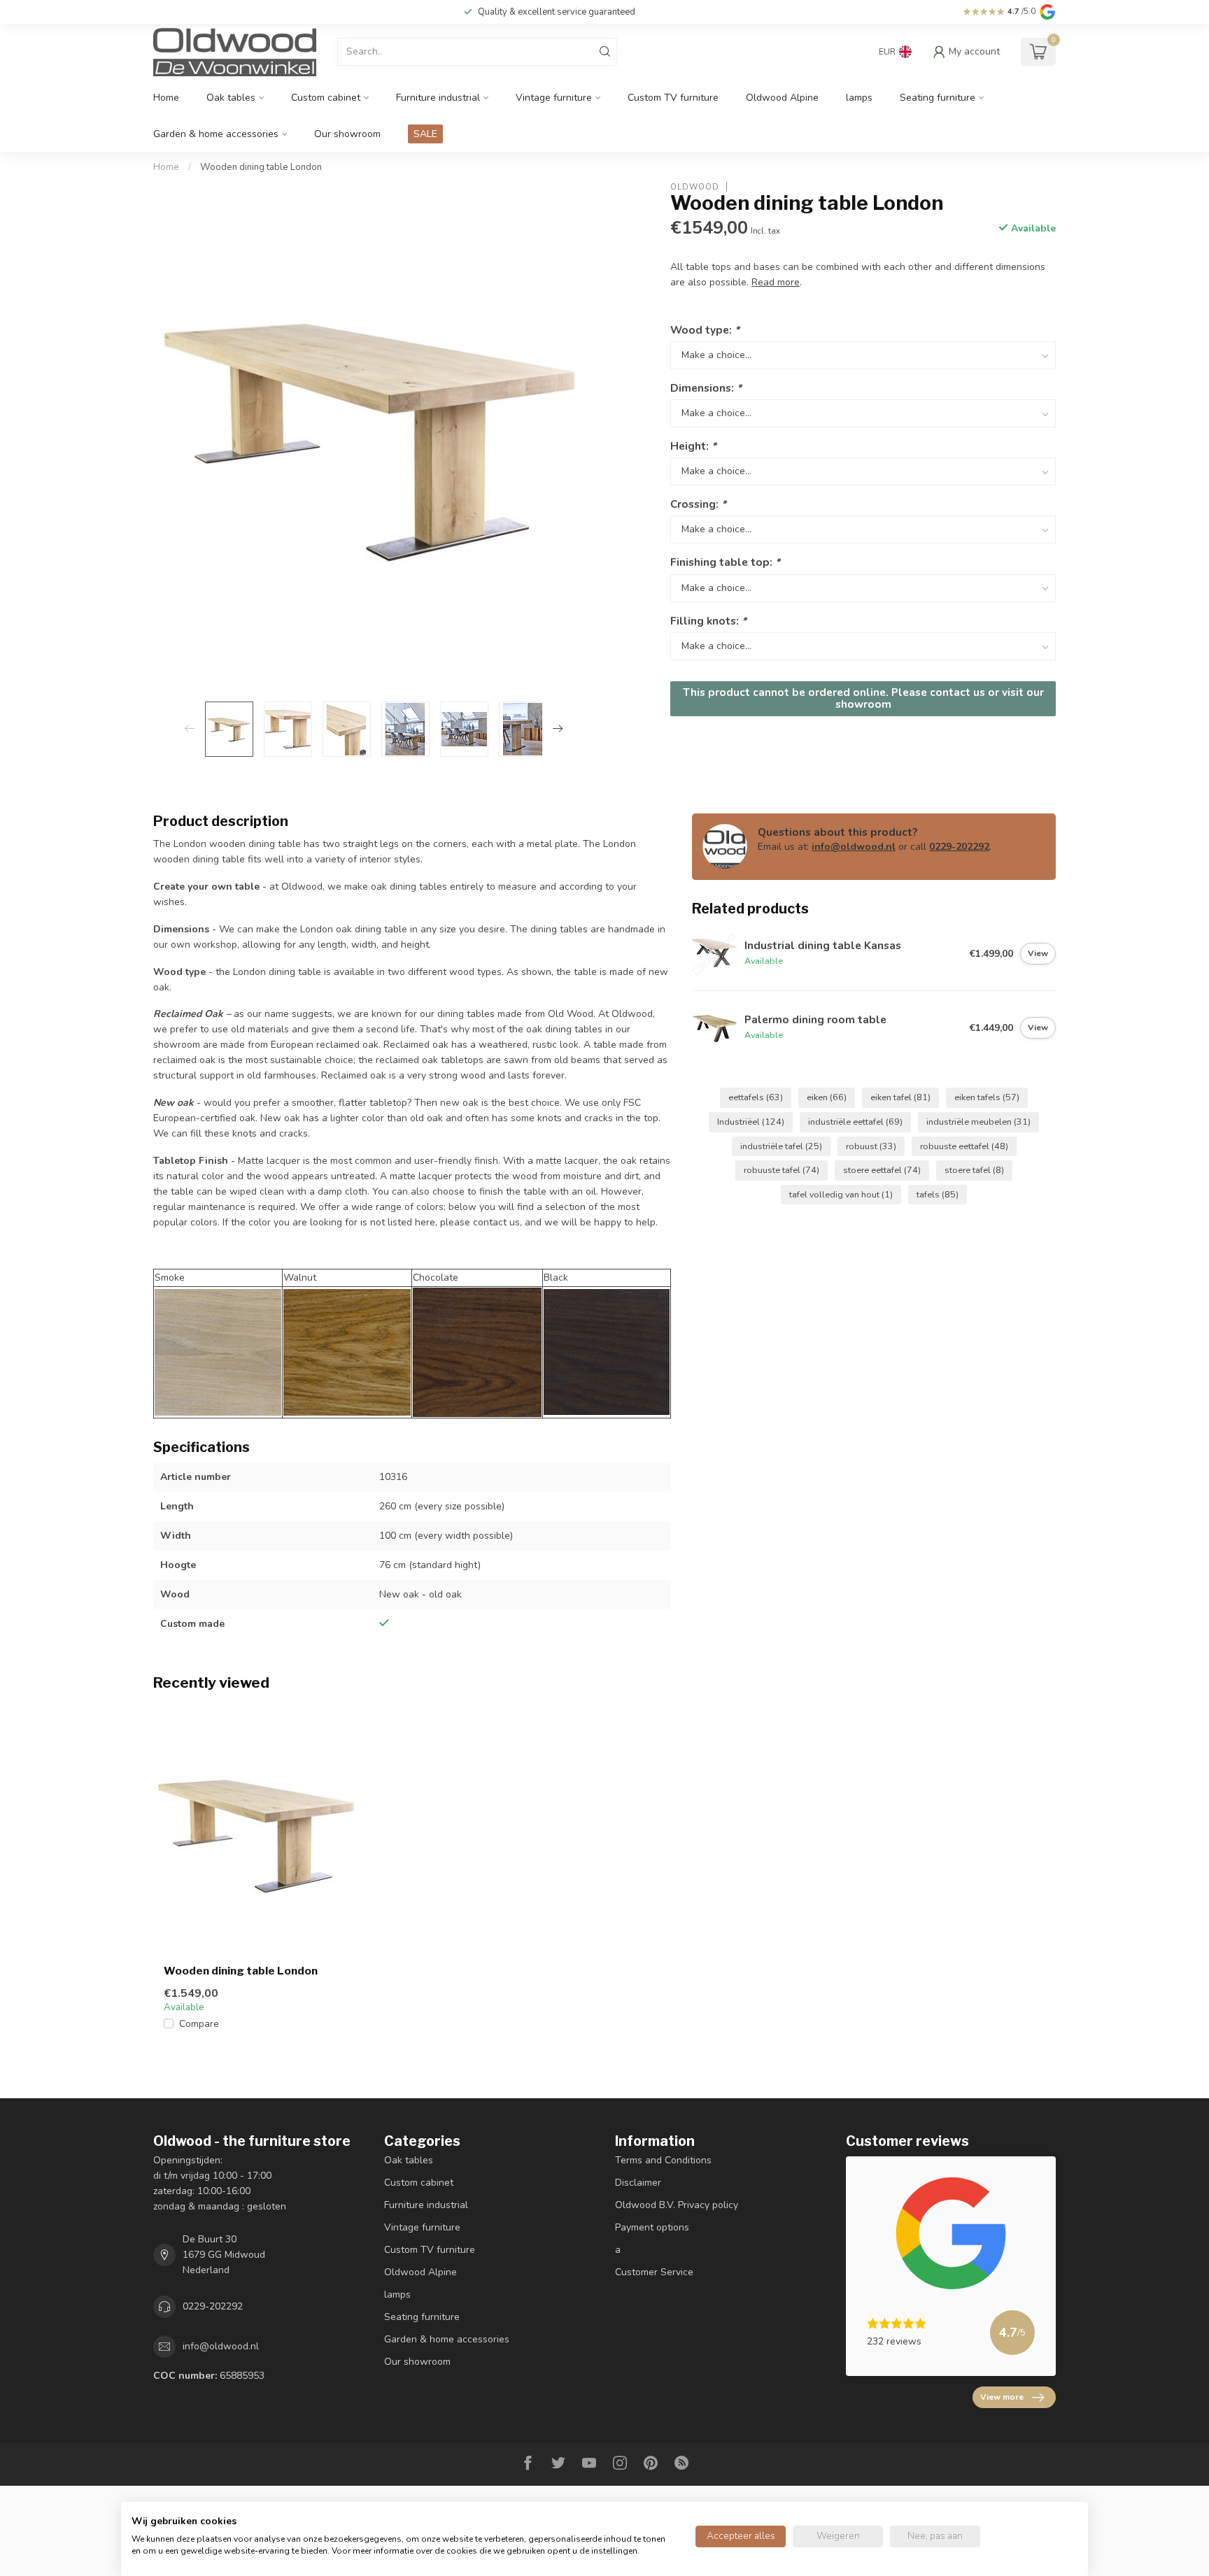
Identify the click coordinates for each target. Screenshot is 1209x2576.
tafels (938, 1194)
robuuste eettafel (964, 1146)
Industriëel (751, 1122)
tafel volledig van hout (841, 1194)
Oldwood (695, 186)
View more (1002, 2397)
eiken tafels (987, 1097)
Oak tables (231, 98)
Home (166, 98)
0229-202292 (959, 847)
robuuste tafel (782, 1170)
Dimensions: (706, 387)
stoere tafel (974, 1170)
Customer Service (654, 2272)
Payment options (652, 2227)
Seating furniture (938, 98)
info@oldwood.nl (854, 847)
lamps (859, 98)
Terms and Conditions (663, 2160)
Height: (693, 446)
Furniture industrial (438, 98)
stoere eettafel (882, 1170)
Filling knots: (708, 620)
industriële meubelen (978, 1122)
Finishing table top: (725, 562)
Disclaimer (638, 2183)
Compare (199, 2024)
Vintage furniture (554, 98)
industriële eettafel (855, 1122)
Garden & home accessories (216, 134)
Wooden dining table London (261, 167)
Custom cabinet (326, 98)
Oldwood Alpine (782, 98)
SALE (425, 134)
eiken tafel (900, 1097)
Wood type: (705, 329)
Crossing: (698, 504)
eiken (827, 1097)
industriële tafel (781, 1146)
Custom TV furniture (673, 98)
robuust (871, 1146)
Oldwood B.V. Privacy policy (677, 2205)
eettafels (756, 1097)
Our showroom (347, 134)
